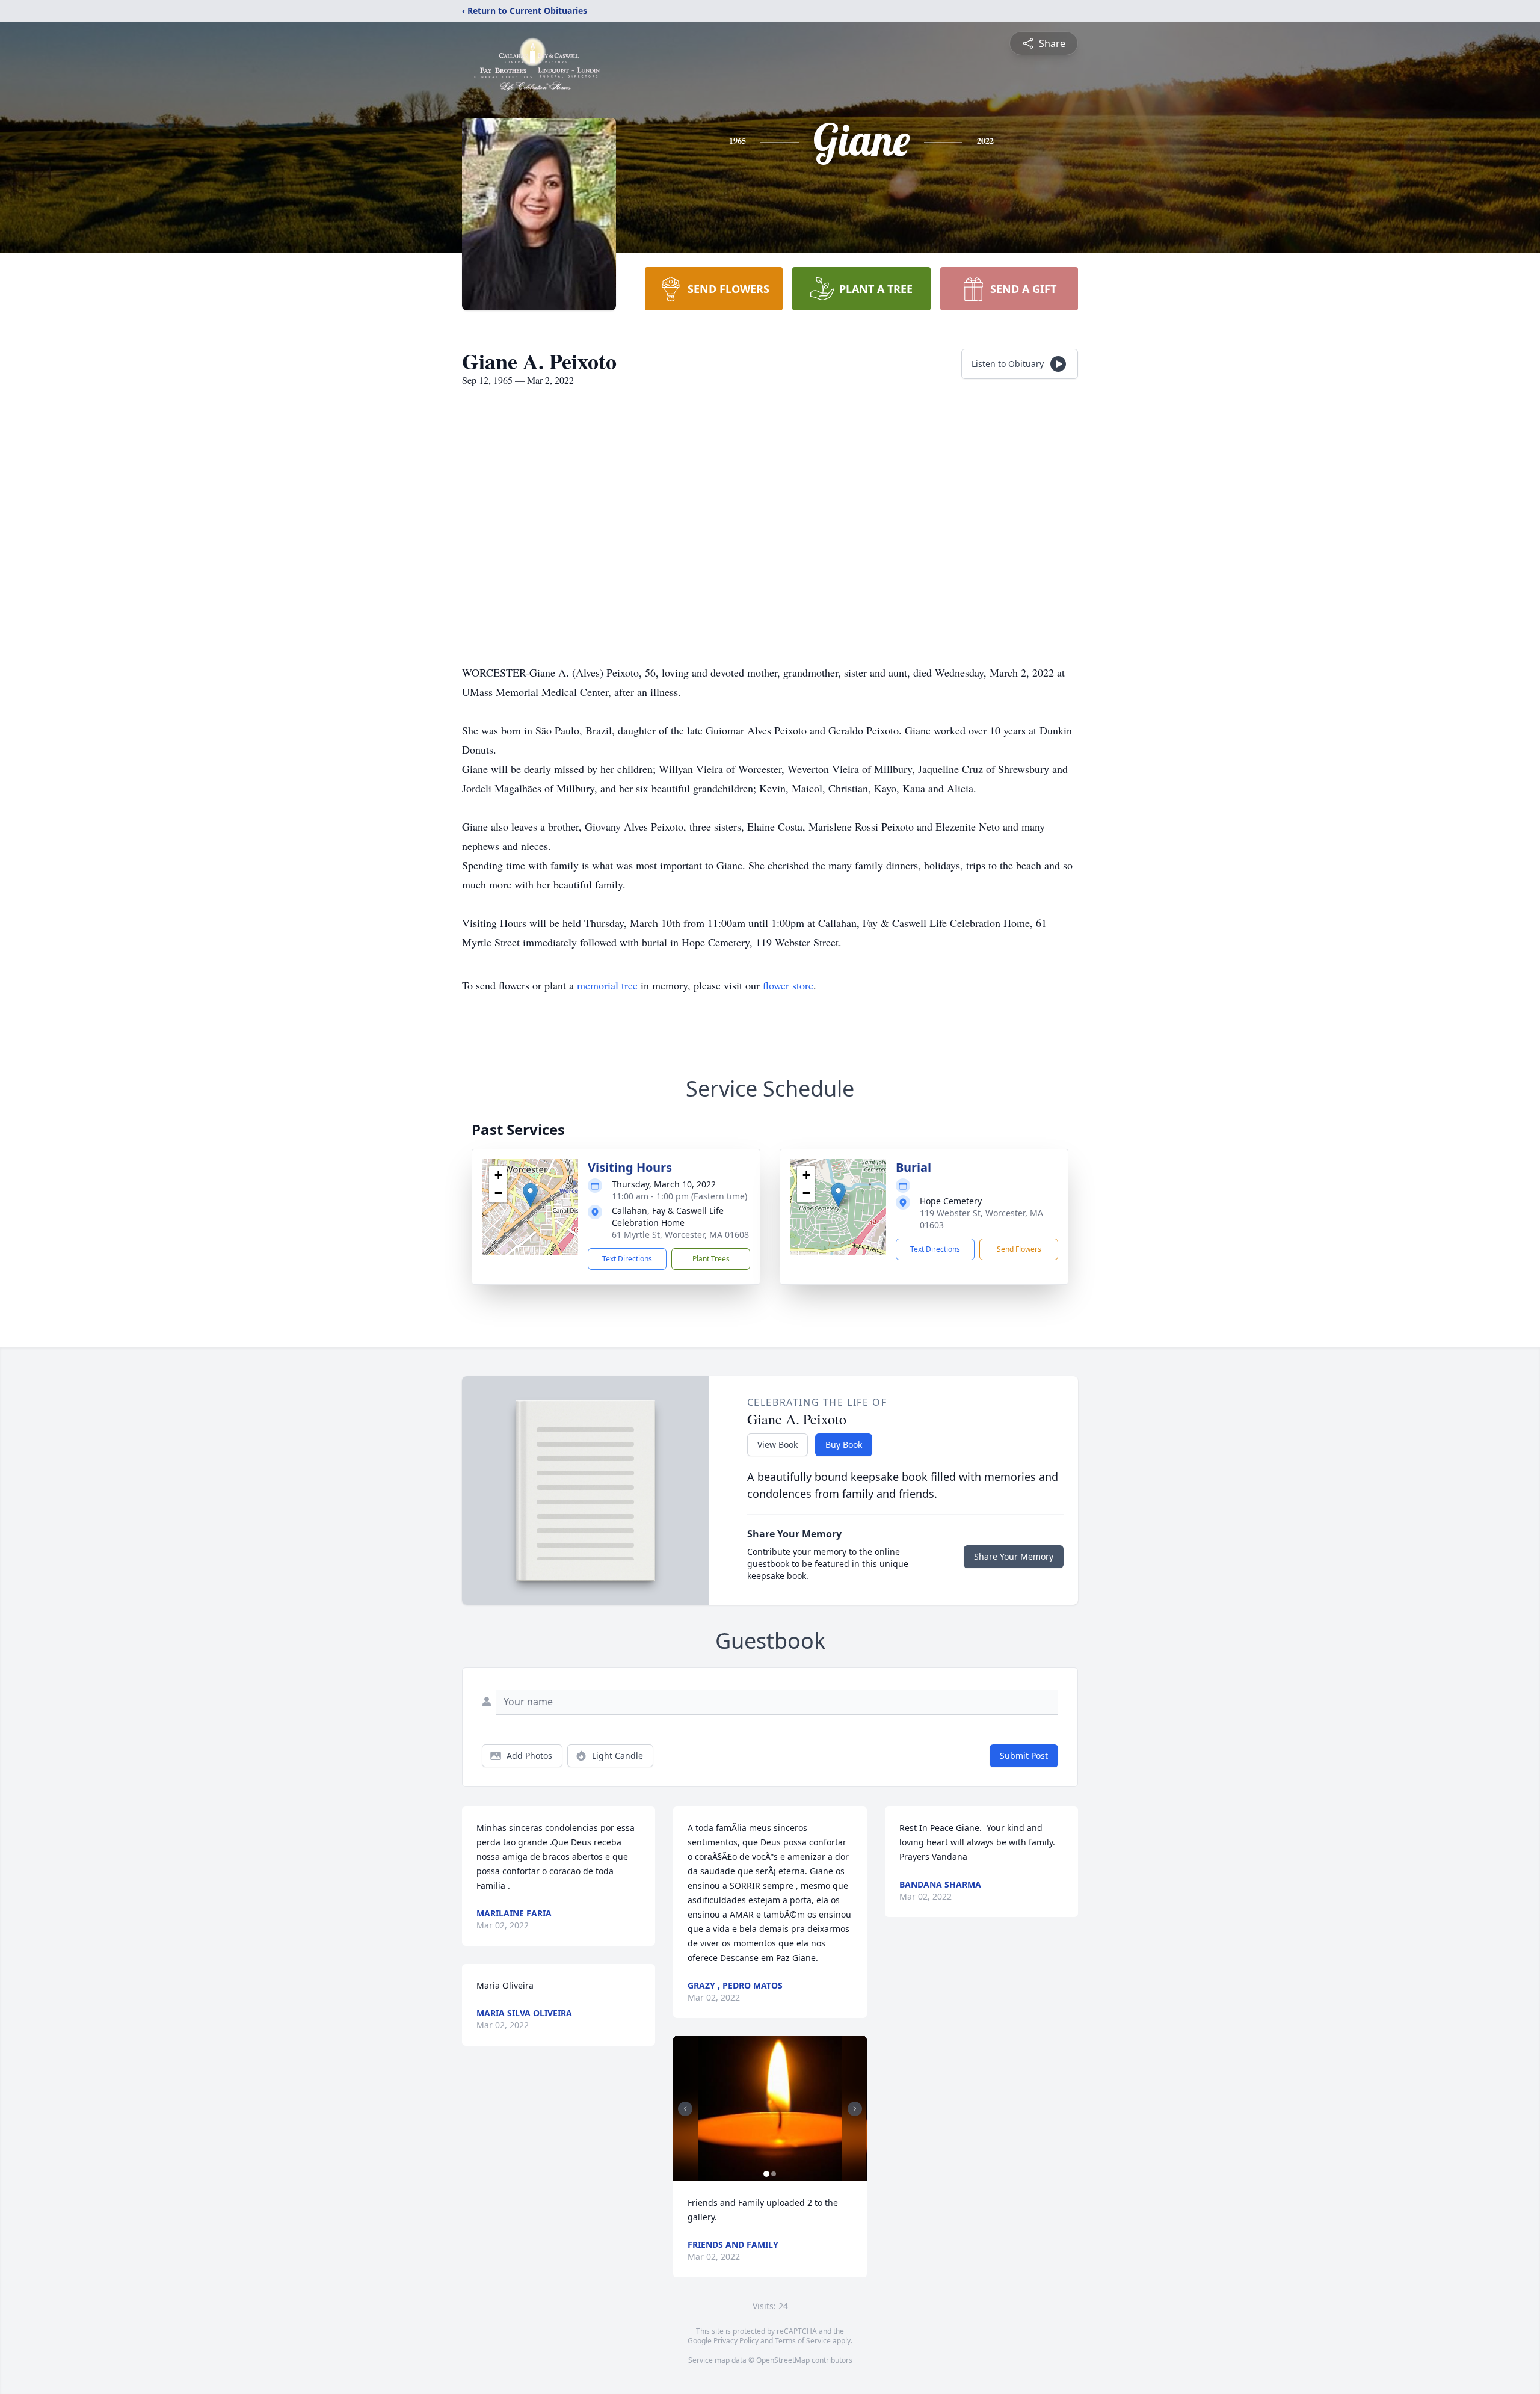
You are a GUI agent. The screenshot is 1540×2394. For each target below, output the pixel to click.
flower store (788, 985)
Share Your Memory (1014, 1556)
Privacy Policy (736, 2341)
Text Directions (627, 1259)
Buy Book (844, 1445)
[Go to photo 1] (766, 2174)
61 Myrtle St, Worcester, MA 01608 (680, 1235)
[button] (530, 1195)
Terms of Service (803, 2341)
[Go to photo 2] (774, 2174)
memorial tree (607, 985)
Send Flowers (1019, 1249)
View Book (778, 1445)
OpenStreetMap (783, 2360)
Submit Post (1024, 1755)
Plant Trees (711, 1259)
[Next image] (855, 2109)
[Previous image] (685, 2109)
